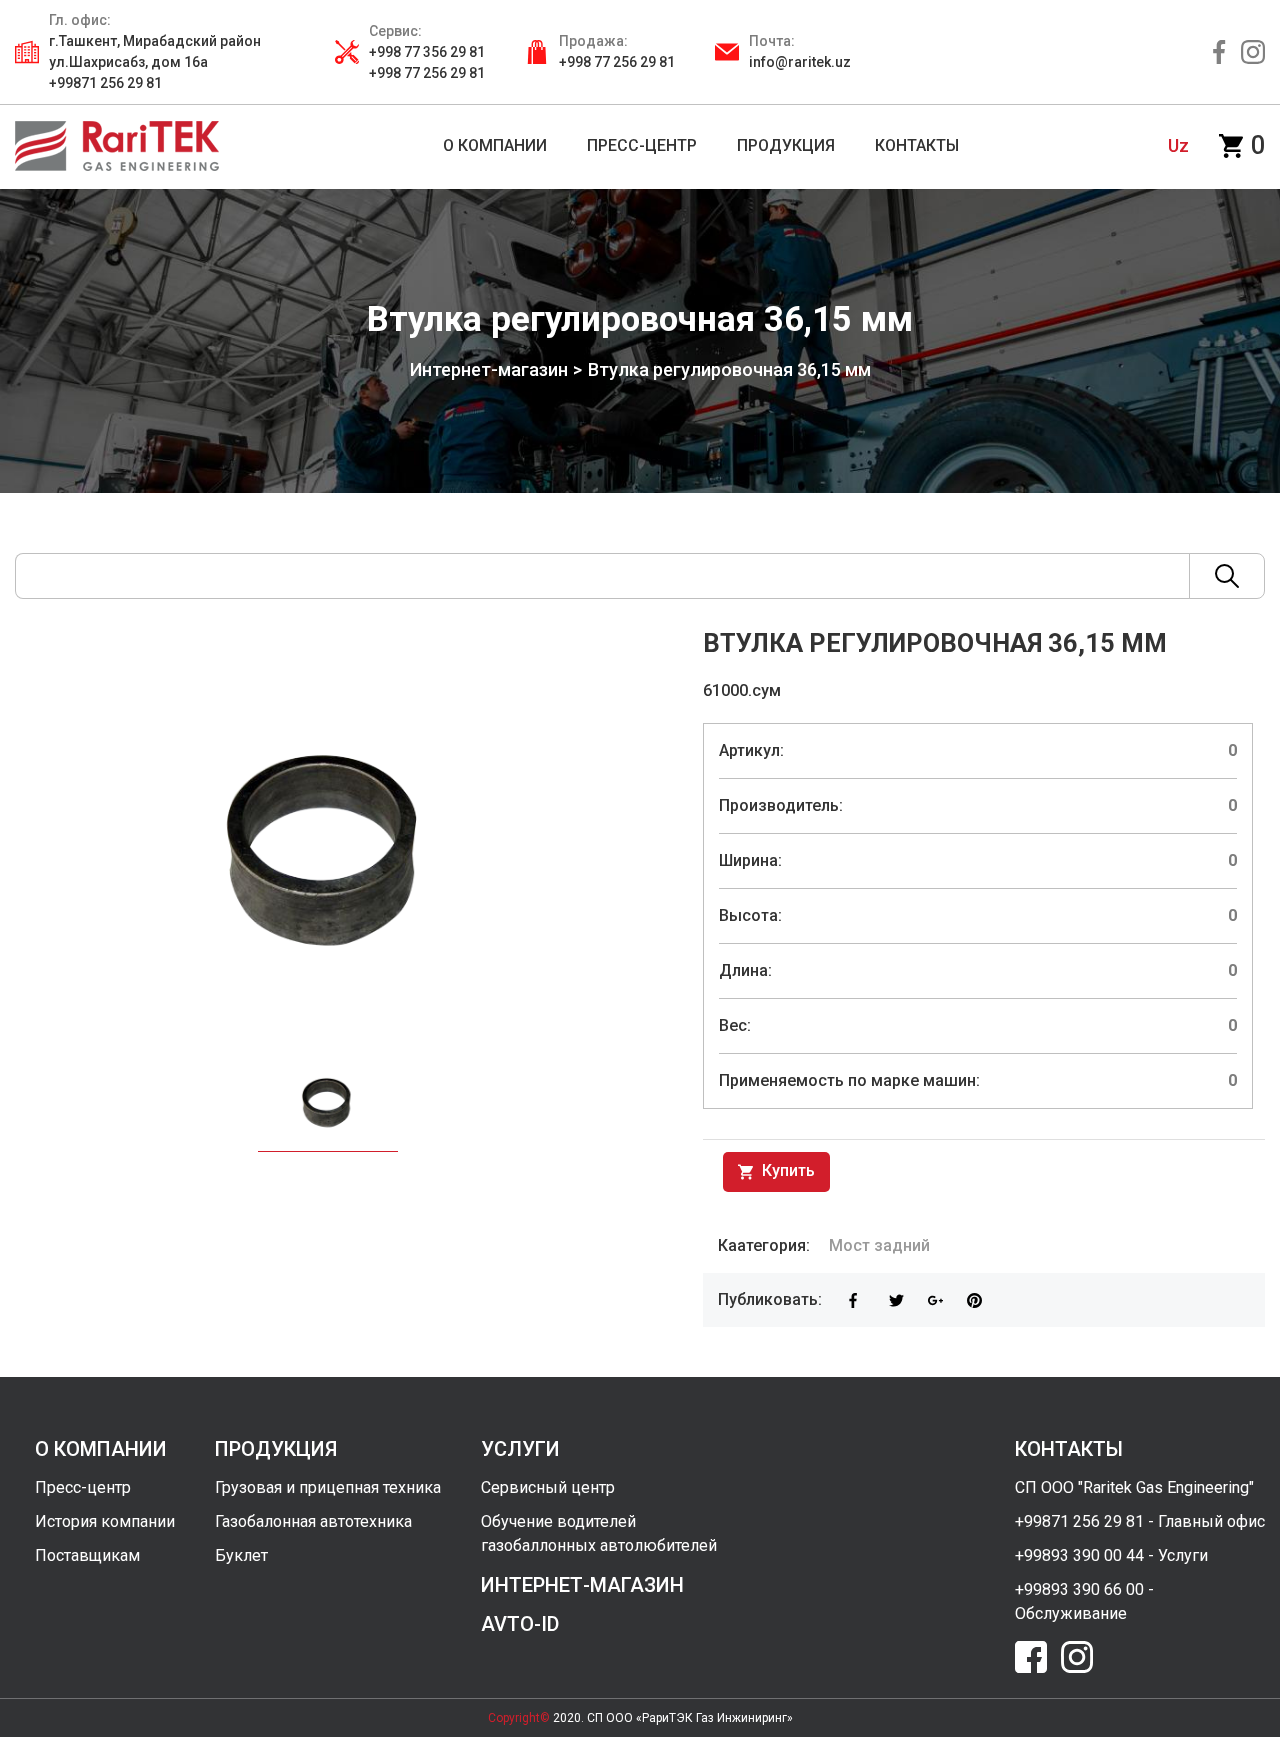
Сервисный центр (548, 1487)
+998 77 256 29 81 (617, 62)
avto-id (520, 1624)
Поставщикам (87, 1555)
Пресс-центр (83, 1487)
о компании (101, 1449)
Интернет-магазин (489, 369)
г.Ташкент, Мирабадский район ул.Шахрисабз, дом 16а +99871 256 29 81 (155, 62)
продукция (276, 1449)
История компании (105, 1521)
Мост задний (879, 1245)
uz (1178, 145)
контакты (1069, 1449)
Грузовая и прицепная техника (328, 1487)
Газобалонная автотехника (313, 1521)
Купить (786, 1170)
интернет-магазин (582, 1585)
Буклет (241, 1555)
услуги (520, 1449)
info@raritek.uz (800, 62)
